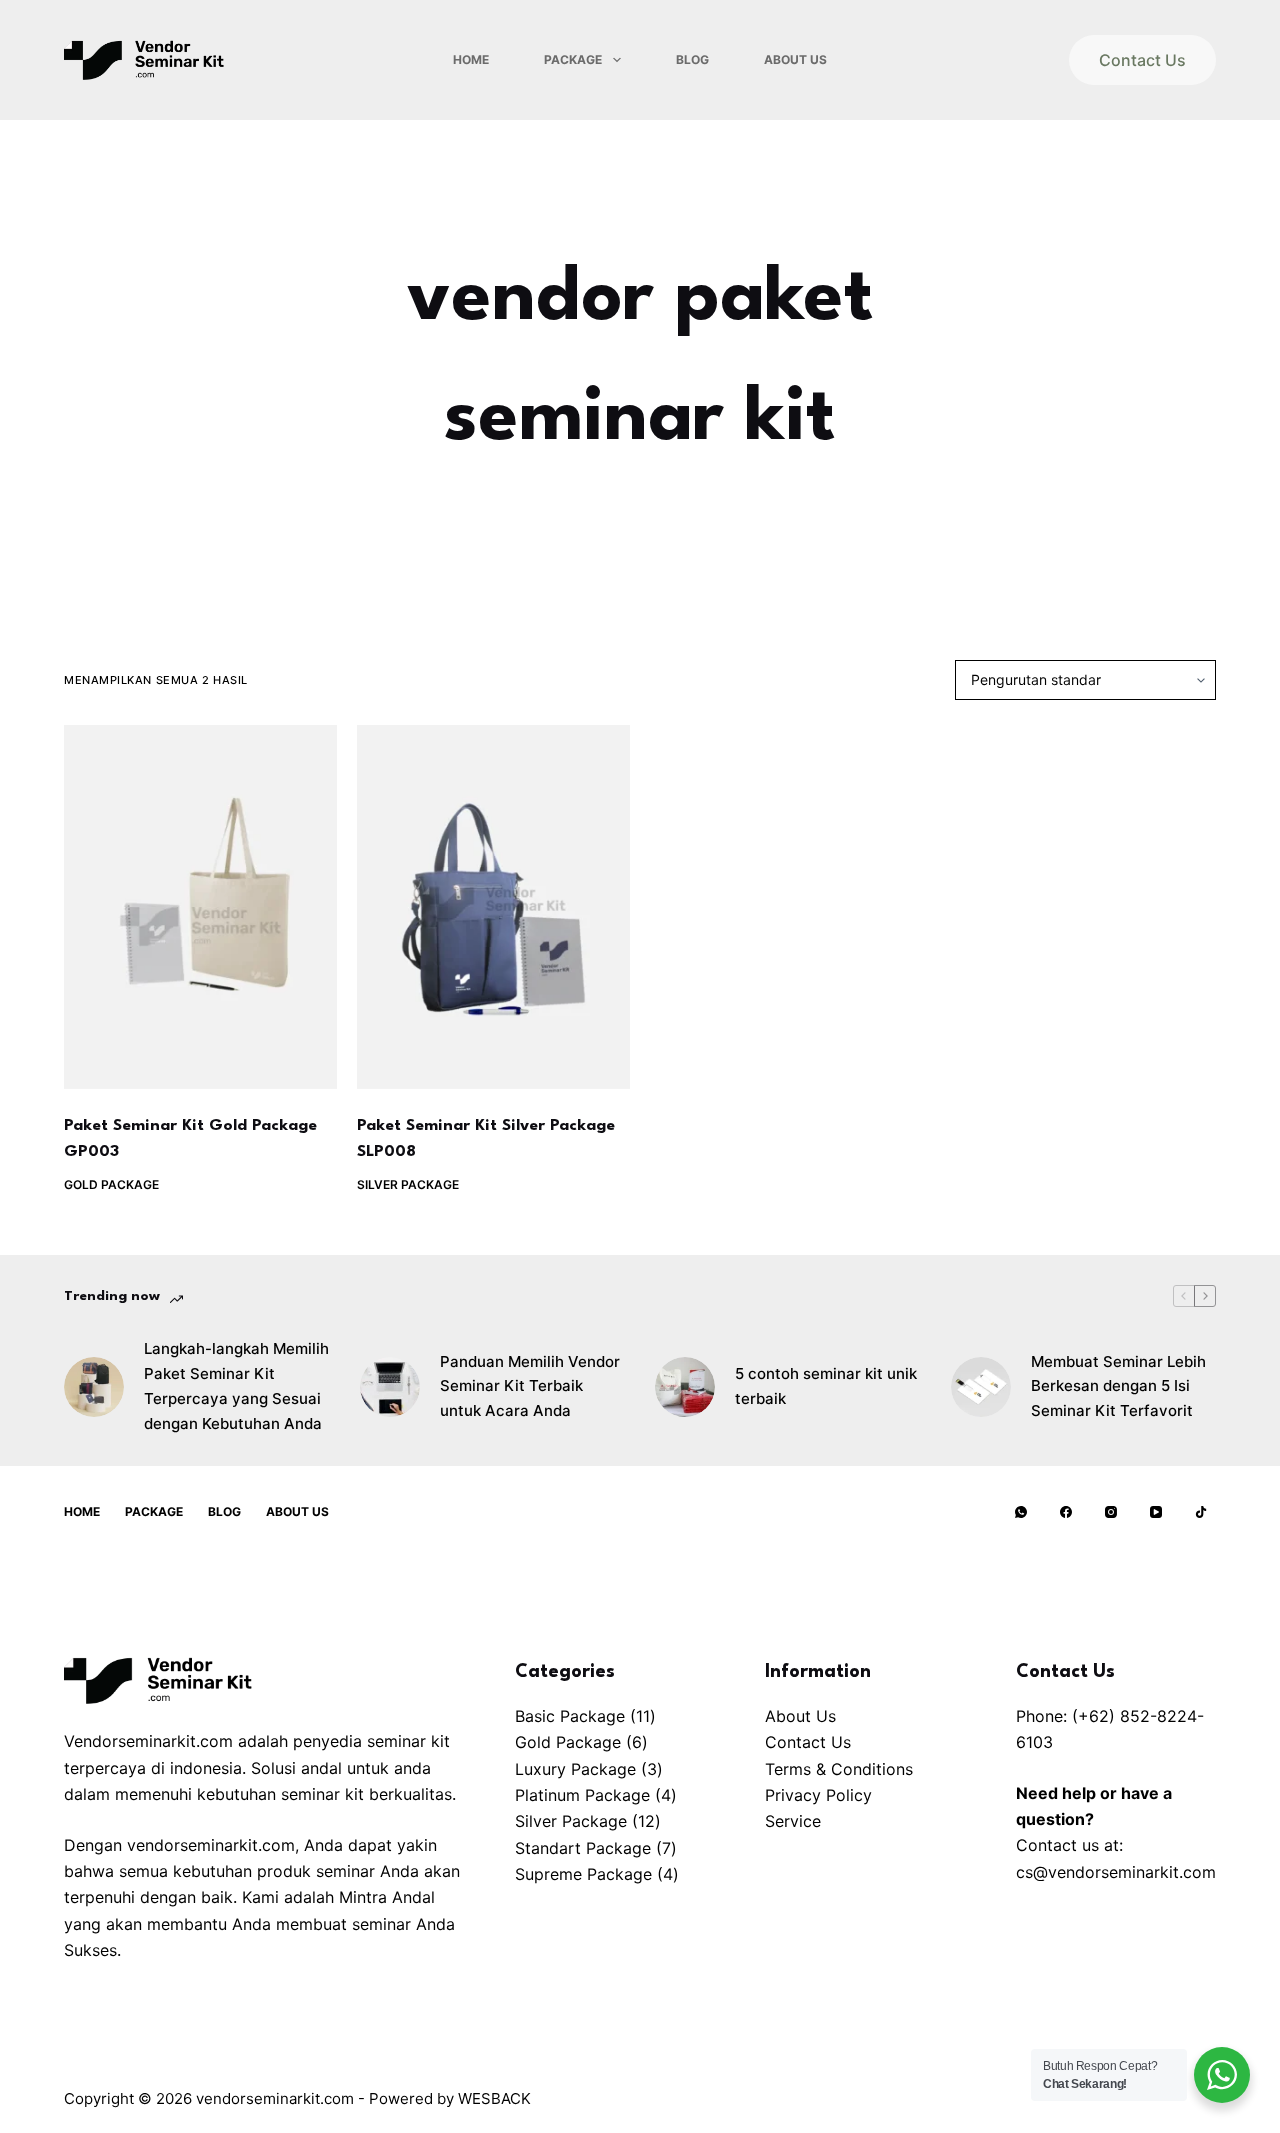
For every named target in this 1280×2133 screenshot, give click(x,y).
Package (573, 59)
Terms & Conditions (839, 1769)
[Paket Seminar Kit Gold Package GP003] (200, 907)
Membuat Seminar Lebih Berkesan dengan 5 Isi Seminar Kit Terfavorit (1118, 1386)
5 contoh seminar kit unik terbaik (826, 1386)
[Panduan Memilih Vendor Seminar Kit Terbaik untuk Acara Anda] (390, 1387)
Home (471, 59)
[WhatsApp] (1021, 1512)
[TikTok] (1201, 1512)
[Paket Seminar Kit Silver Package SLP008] (493, 907)
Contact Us (1142, 60)
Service (793, 1821)
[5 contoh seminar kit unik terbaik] (685, 1387)
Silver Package (408, 1184)
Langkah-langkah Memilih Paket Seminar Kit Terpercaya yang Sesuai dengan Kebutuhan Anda (236, 1385)
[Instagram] (1111, 1512)
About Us (795, 59)
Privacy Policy (818, 1795)
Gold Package (111, 1184)
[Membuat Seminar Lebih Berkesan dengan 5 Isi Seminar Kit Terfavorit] (981, 1387)
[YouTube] (1156, 1512)
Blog (692, 59)
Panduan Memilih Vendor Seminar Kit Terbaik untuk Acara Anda (530, 1386)
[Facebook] (1066, 1512)
